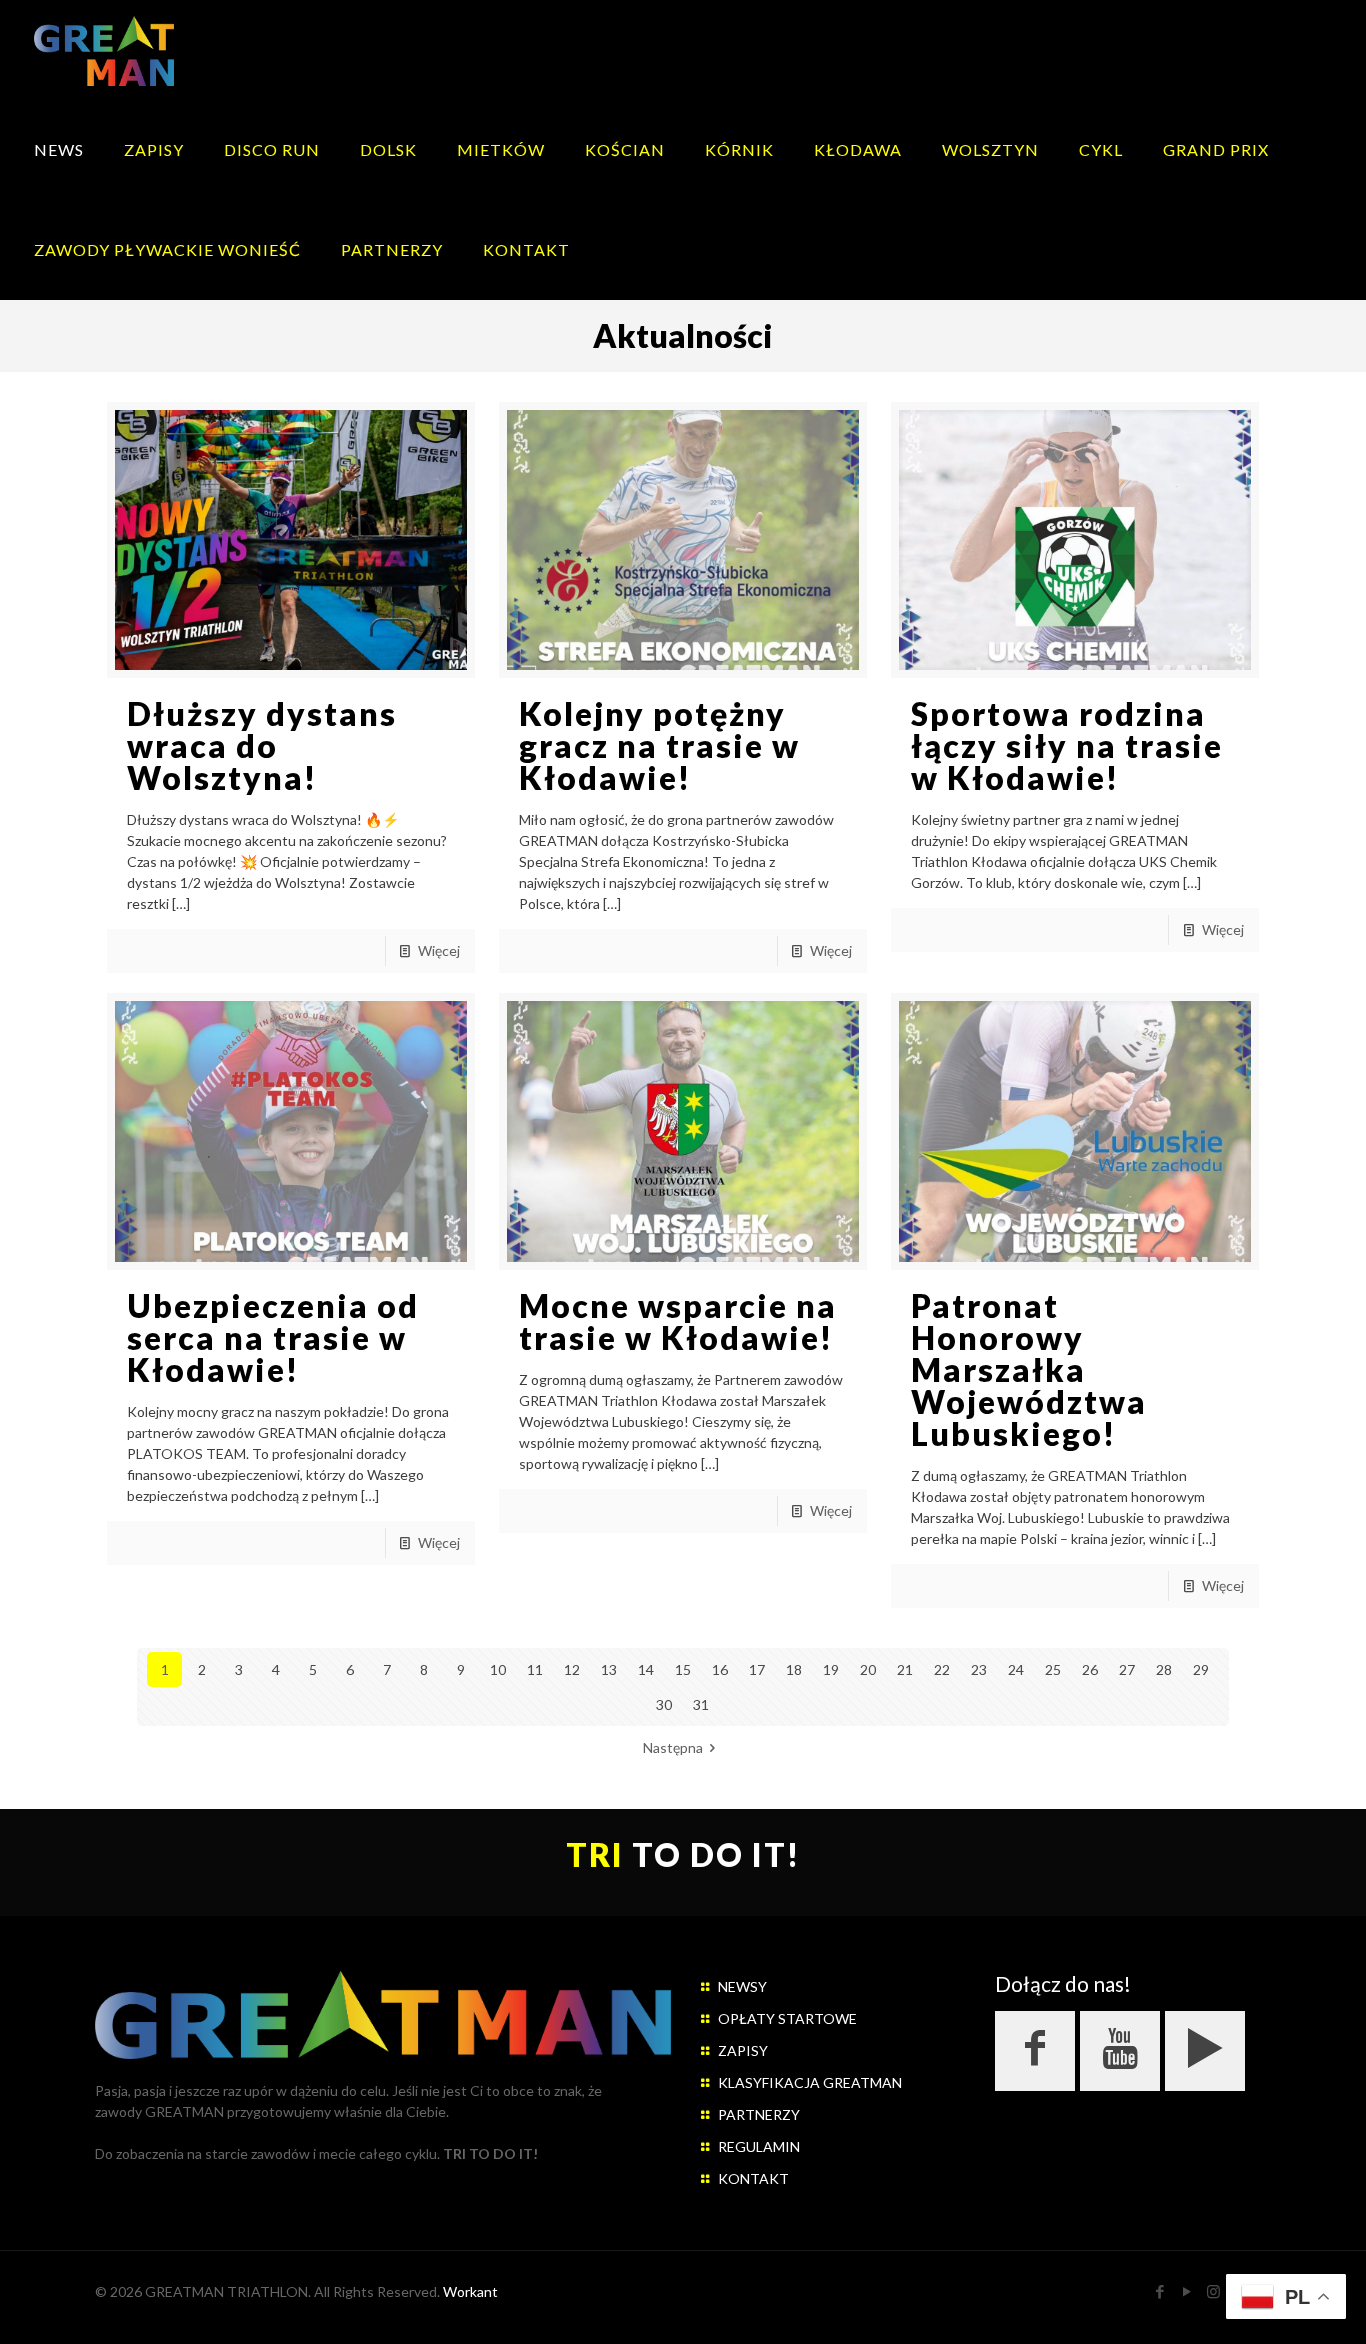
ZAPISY (743, 2050)
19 (831, 1669)
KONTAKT (753, 2178)
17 (757, 1669)
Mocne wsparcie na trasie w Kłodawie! (678, 1321)
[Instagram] (1213, 2291)
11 (535, 1669)
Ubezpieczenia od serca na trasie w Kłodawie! (273, 1337)
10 (498, 1669)
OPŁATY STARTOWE (787, 2018)
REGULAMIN (759, 2146)
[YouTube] (1186, 2291)
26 (1090, 1669)
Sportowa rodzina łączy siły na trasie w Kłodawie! (1067, 745)
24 (1016, 1669)
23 (979, 1669)
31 (701, 1704)
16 (720, 1669)
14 (646, 1669)
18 (794, 1669)
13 (609, 1669)
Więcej (439, 950)
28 (1164, 1669)
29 (1201, 1669)
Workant (470, 2291)
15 (683, 1669)
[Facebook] (1159, 2291)
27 (1127, 1669)
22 (942, 1669)
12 (572, 1669)
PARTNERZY (759, 2114)
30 (664, 1704)
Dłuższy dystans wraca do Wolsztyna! (262, 745)
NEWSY (742, 1986)
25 (1053, 1669)
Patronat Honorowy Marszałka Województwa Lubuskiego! (1029, 1369)
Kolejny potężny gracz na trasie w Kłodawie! (659, 745)
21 (905, 1669)
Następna (673, 1747)
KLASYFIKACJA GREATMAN (810, 2082)
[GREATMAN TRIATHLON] (104, 50)
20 (868, 1669)
